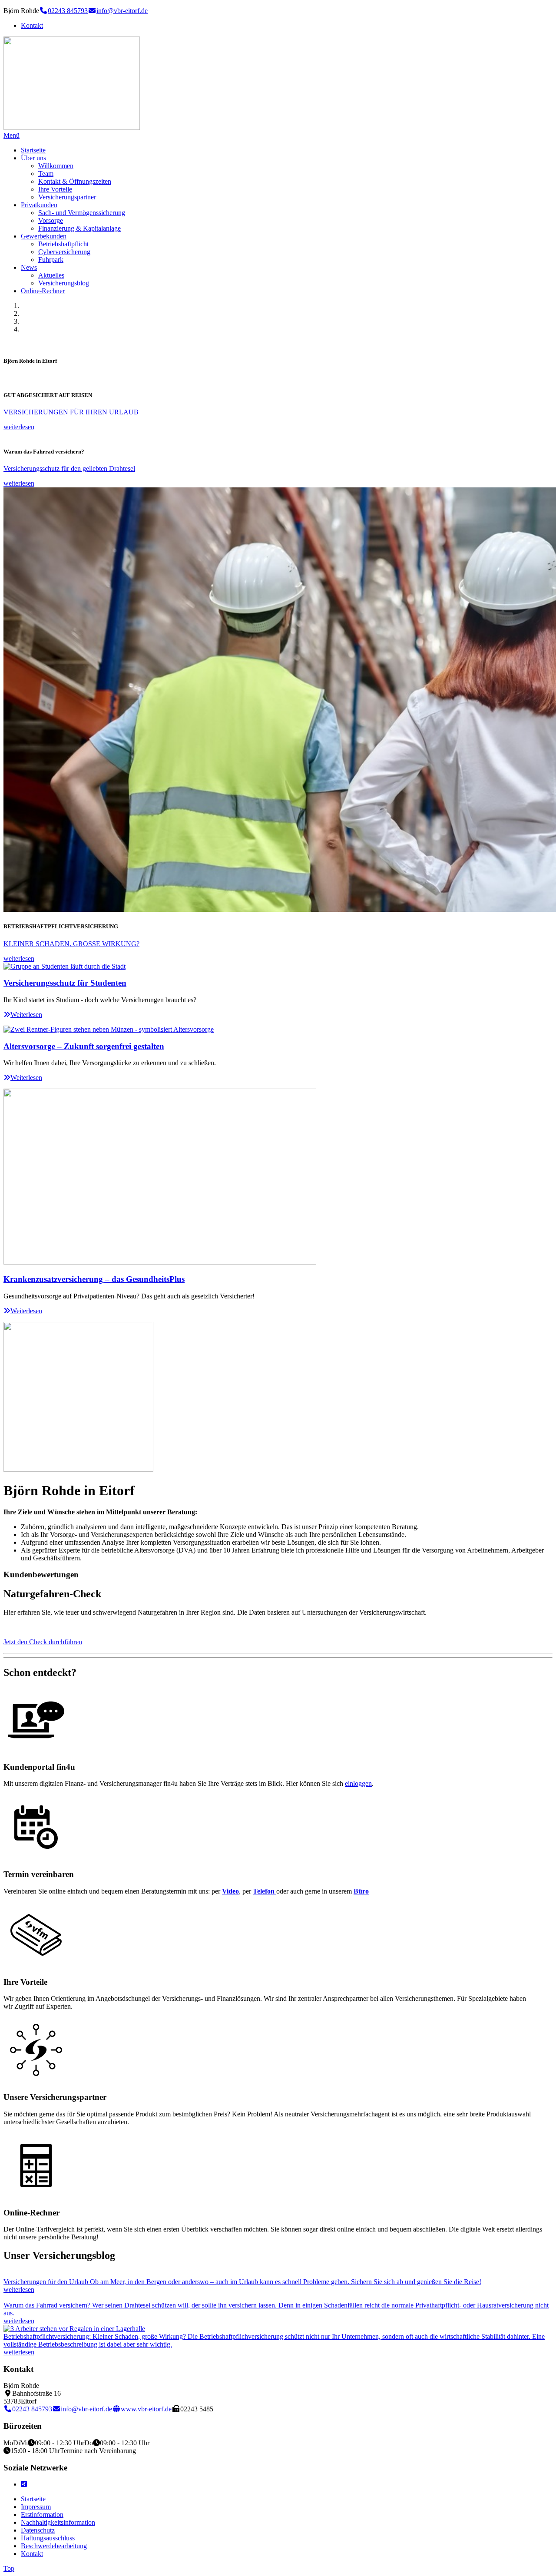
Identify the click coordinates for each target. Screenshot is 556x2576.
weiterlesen (19, 427)
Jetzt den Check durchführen (43, 1642)
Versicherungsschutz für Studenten (65, 983)
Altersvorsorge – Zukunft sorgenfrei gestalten (84, 1046)
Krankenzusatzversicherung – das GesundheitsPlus (94, 1279)
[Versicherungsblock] (36, 1965)
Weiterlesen (26, 1015)
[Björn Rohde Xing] (24, 2484)
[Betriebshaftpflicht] (74, 2329)
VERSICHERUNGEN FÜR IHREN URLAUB (71, 412)
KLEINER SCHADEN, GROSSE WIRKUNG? (71, 944)
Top (9, 2568)
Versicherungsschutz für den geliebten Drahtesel (69, 469)
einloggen (358, 1783)
